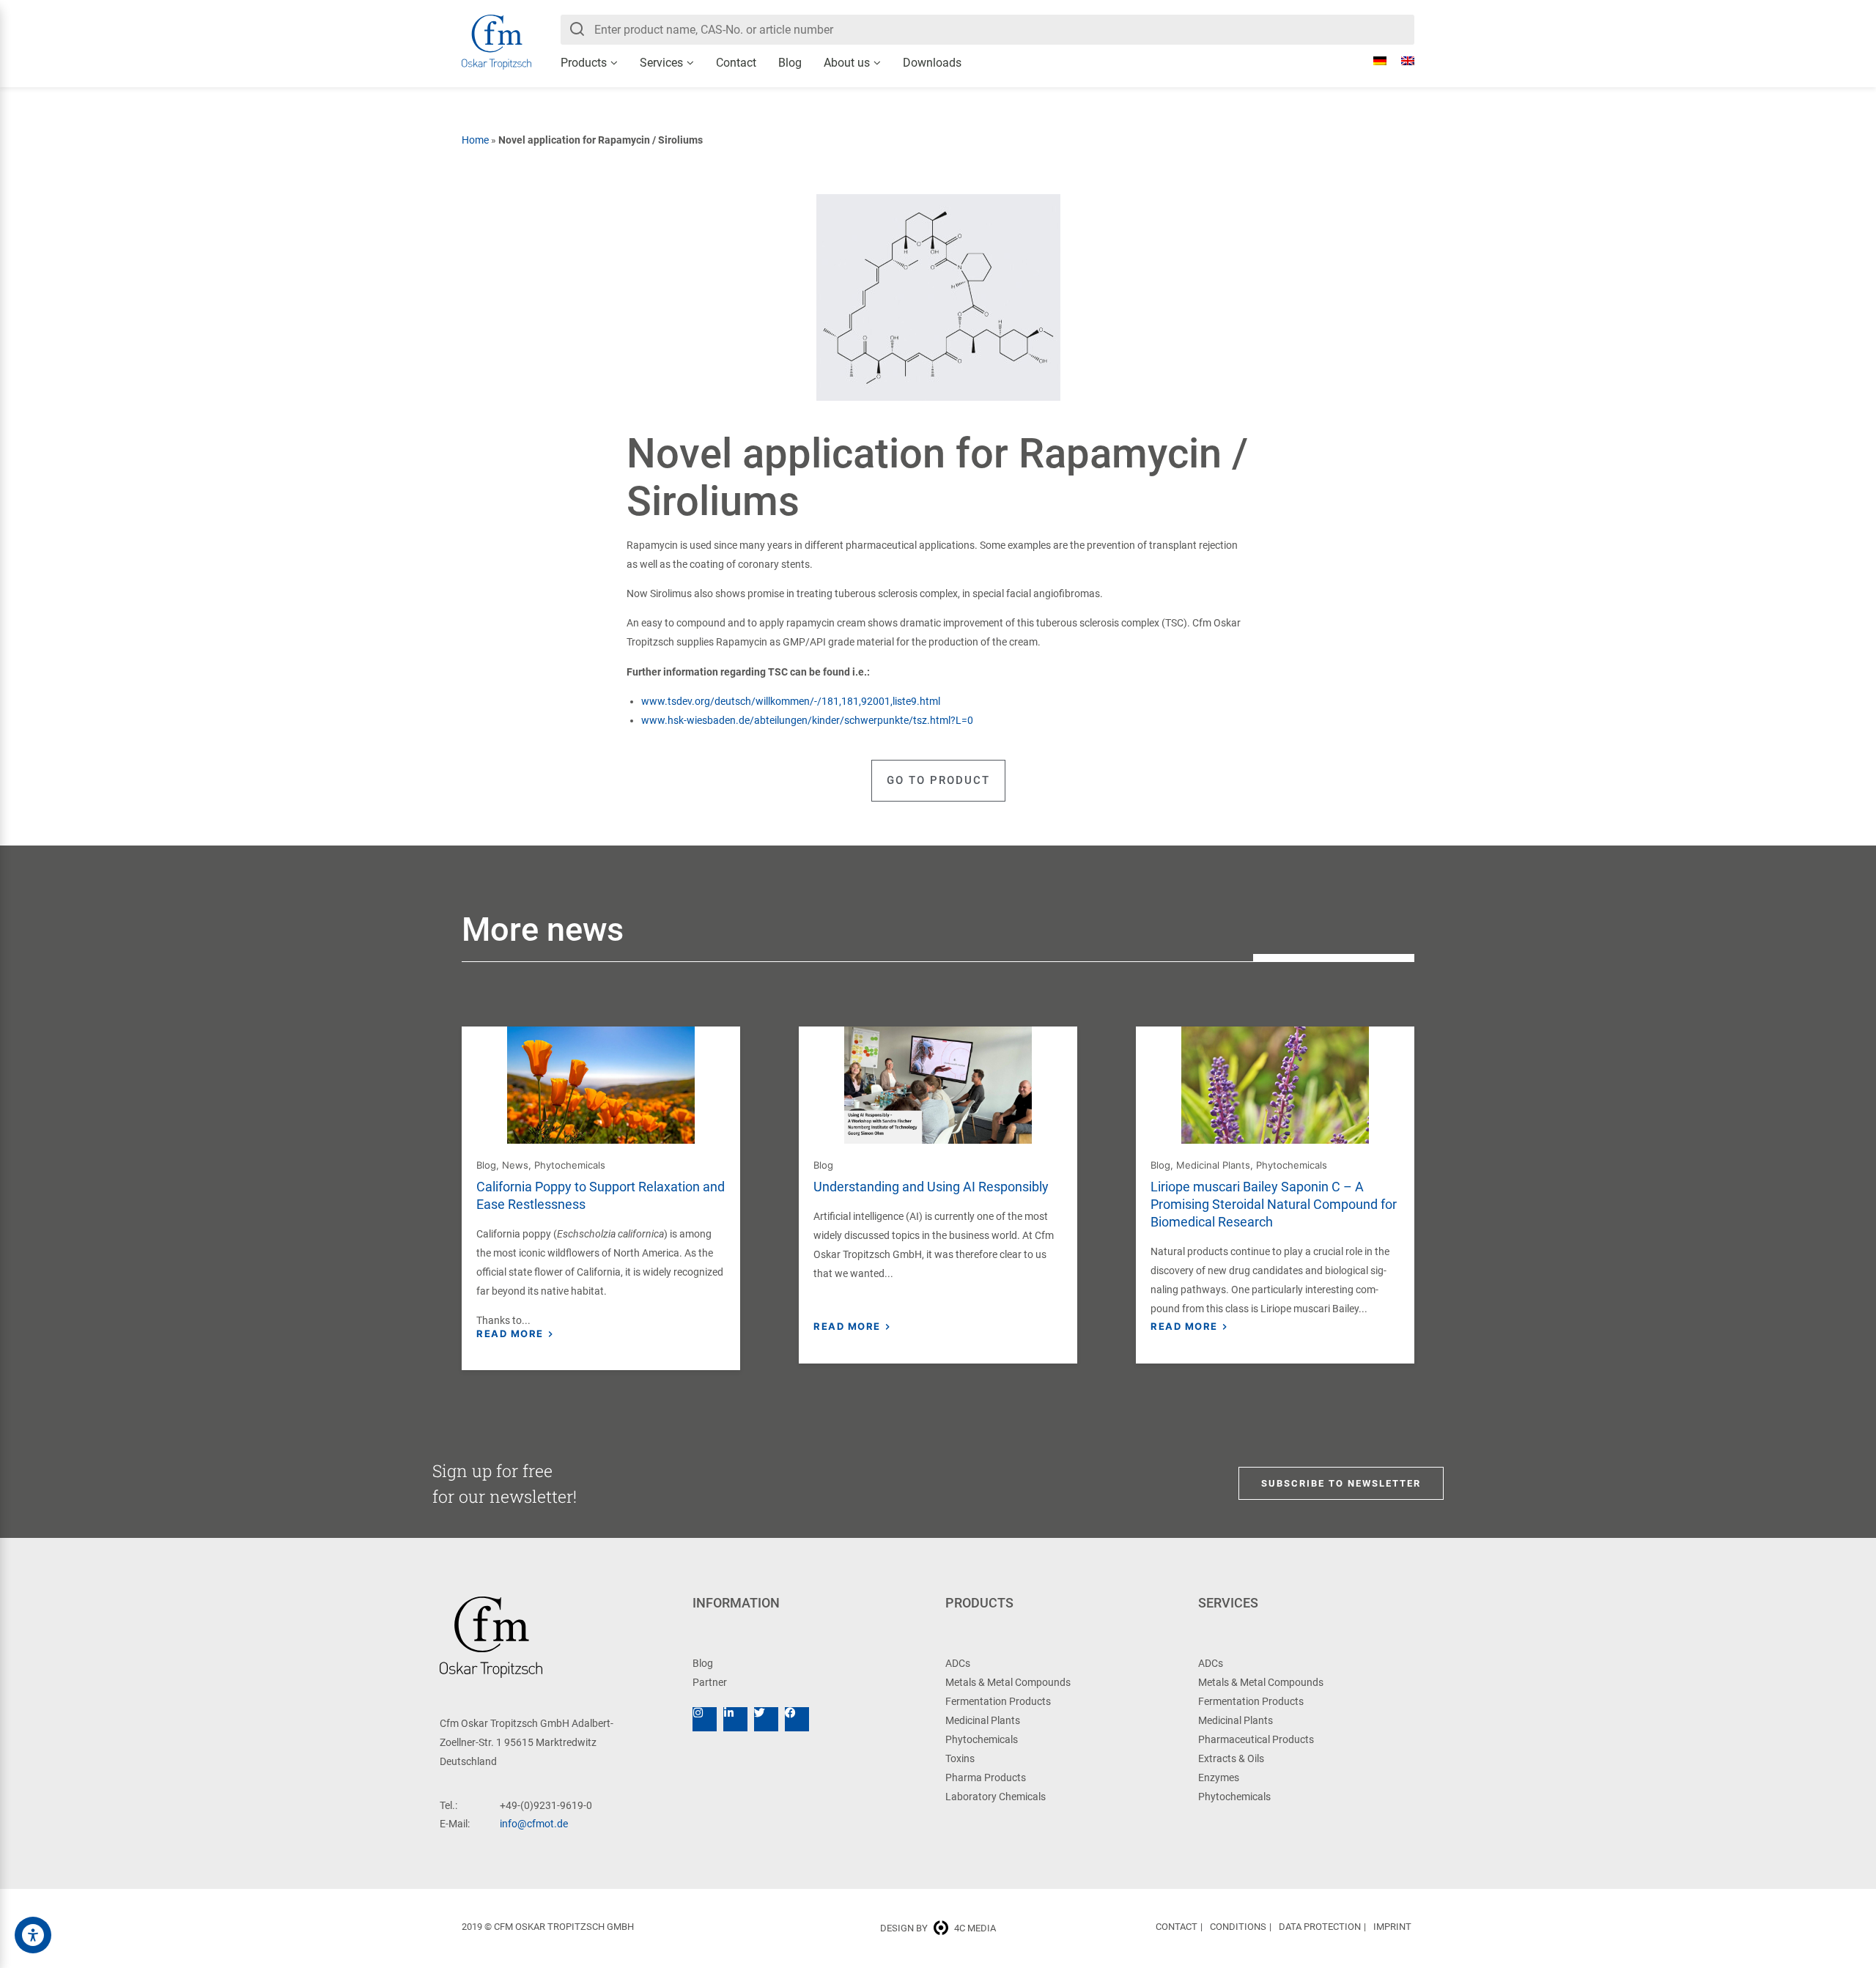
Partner (710, 1682)
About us (847, 63)
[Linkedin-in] (735, 1719)
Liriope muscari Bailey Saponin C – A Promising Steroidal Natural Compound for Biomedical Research (1274, 1204)
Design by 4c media (938, 1928)
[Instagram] (705, 1719)
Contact (736, 63)
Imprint (1392, 1927)
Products (584, 63)
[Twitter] (766, 1719)
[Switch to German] (1373, 61)
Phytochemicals (570, 1165)
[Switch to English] (1400, 61)
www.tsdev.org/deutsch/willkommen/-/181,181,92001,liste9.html (792, 701)
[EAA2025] (33, 1935)
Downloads (932, 63)
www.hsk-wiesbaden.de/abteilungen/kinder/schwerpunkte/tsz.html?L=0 (807, 720)
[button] (938, 781)
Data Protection (1320, 1927)
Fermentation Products (998, 1701)
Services (661, 63)
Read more (510, 1333)
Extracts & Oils (1231, 1758)
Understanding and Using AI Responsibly (931, 1187)
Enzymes (1219, 1778)
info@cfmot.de (534, 1824)
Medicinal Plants (1213, 1165)
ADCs (958, 1663)
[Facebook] (797, 1719)
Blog (790, 63)
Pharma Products (986, 1778)
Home (475, 140)
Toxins (960, 1758)
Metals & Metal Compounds (1008, 1682)
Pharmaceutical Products (1256, 1739)
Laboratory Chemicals (996, 1797)
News (515, 1165)
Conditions (1238, 1927)
